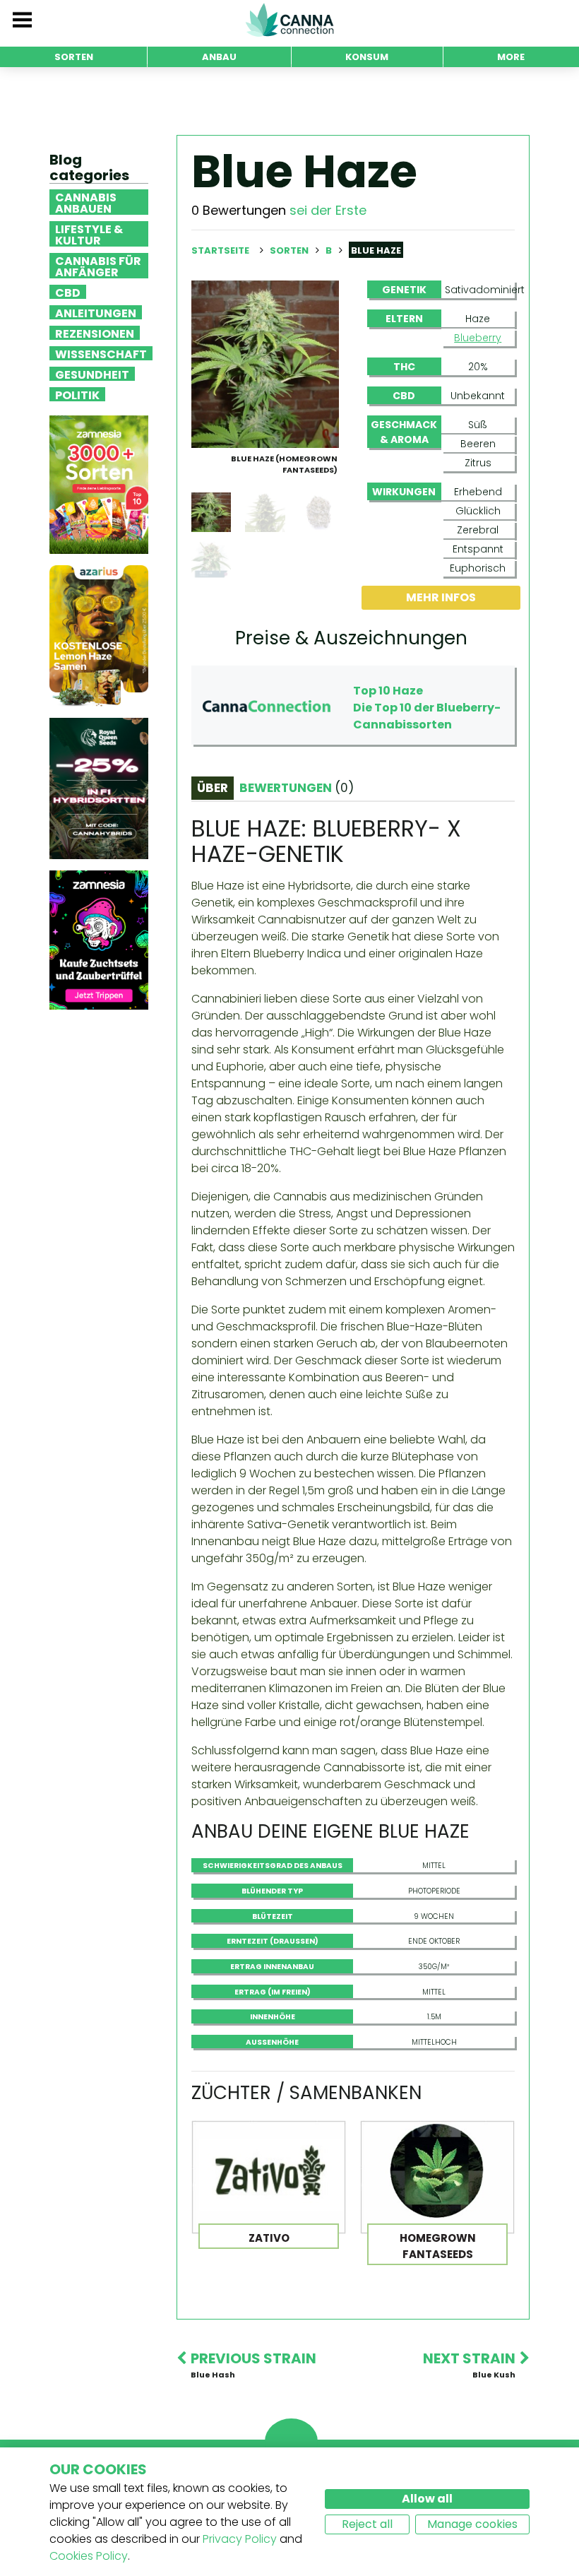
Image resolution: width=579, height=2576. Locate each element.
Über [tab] (213, 788)
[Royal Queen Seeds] (99, 788)
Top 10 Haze (388, 691)
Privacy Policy (240, 2539)
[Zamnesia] (99, 484)
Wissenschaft (101, 353)
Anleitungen (96, 312)
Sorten (290, 250)
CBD (68, 292)
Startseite (220, 250)
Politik (77, 394)
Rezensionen (95, 333)
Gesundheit (92, 374)
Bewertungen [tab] (297, 788)
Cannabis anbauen (86, 202)
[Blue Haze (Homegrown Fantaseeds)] (265, 364)
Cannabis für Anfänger (98, 266)
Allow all (427, 2499)
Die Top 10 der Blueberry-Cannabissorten (427, 716)
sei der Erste (328, 210)
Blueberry (478, 338)
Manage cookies (472, 2524)
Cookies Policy (89, 2556)
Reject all (367, 2524)
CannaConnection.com (289, 20)
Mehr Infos (441, 597)
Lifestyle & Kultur (89, 234)
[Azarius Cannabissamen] (99, 636)
